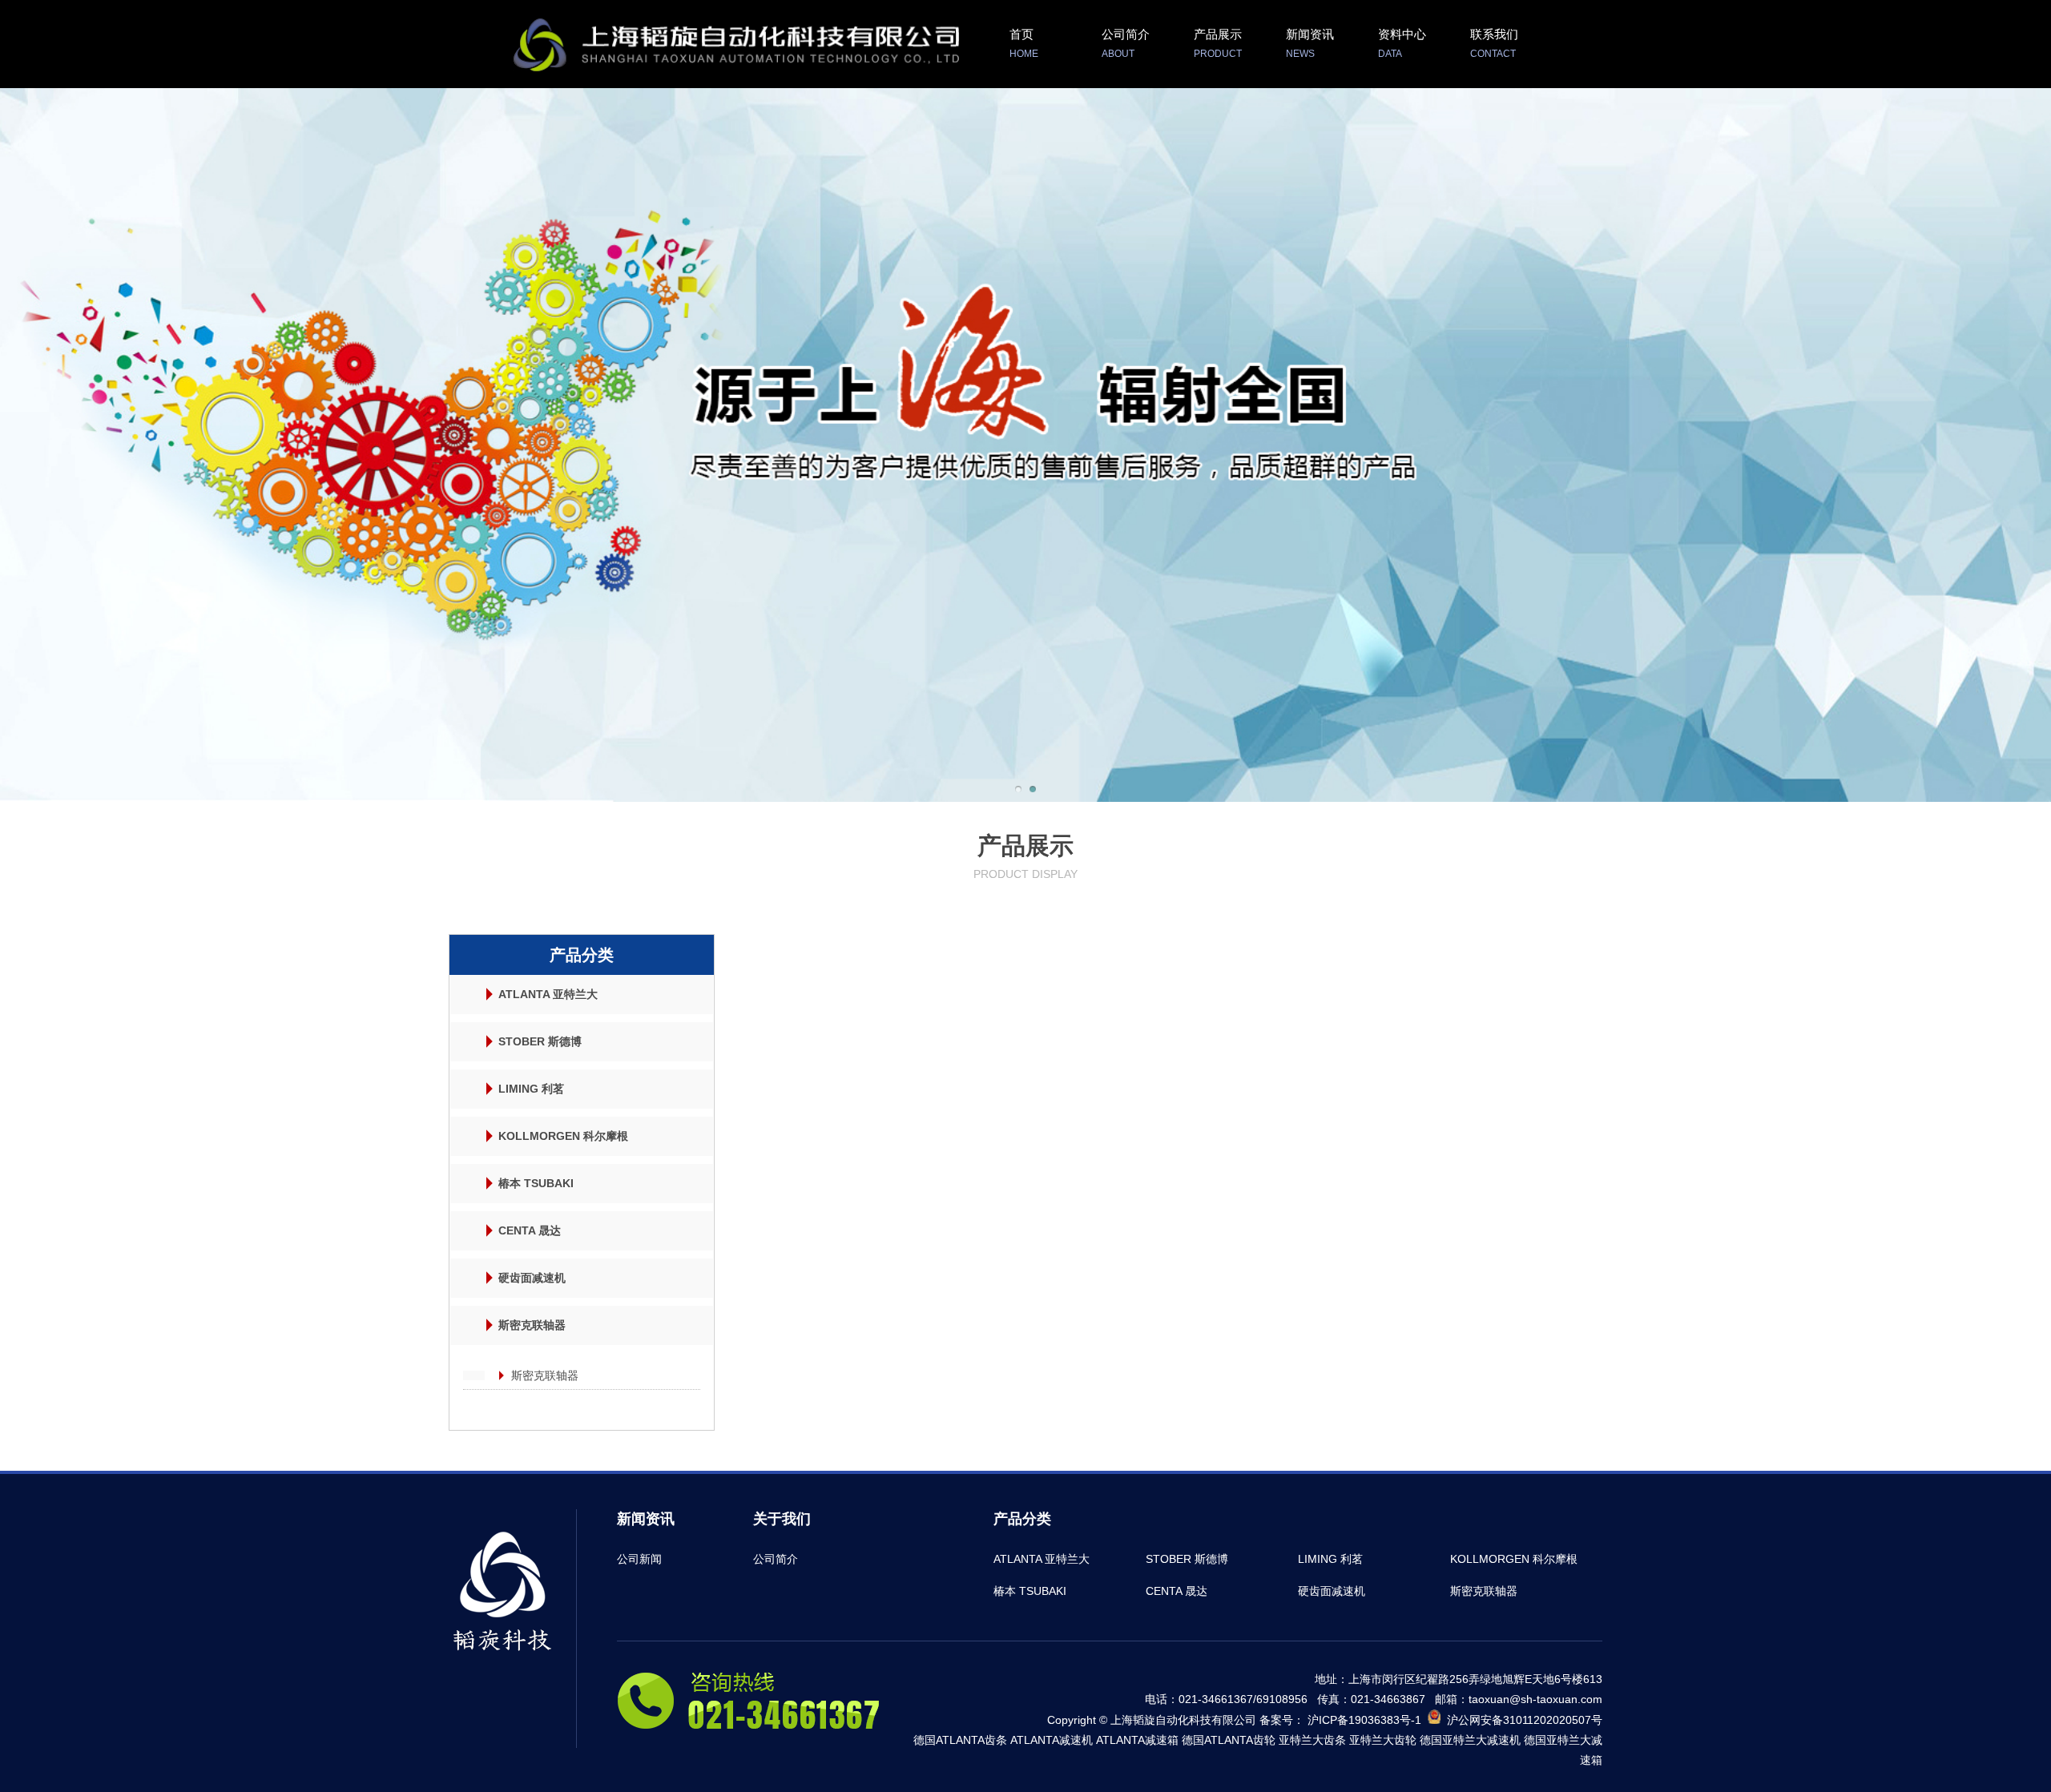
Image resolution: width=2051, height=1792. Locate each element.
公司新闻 (639, 1559)
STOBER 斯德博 (540, 1041)
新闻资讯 (1310, 43)
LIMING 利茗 (531, 1089)
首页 (1024, 43)
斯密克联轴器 (532, 1325)
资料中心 (1402, 43)
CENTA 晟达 (530, 1230)
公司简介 (1126, 43)
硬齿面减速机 (532, 1278)
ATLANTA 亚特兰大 (548, 994)
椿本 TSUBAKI (536, 1183)
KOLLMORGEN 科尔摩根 (563, 1136)
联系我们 (1494, 43)
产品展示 (1218, 43)
